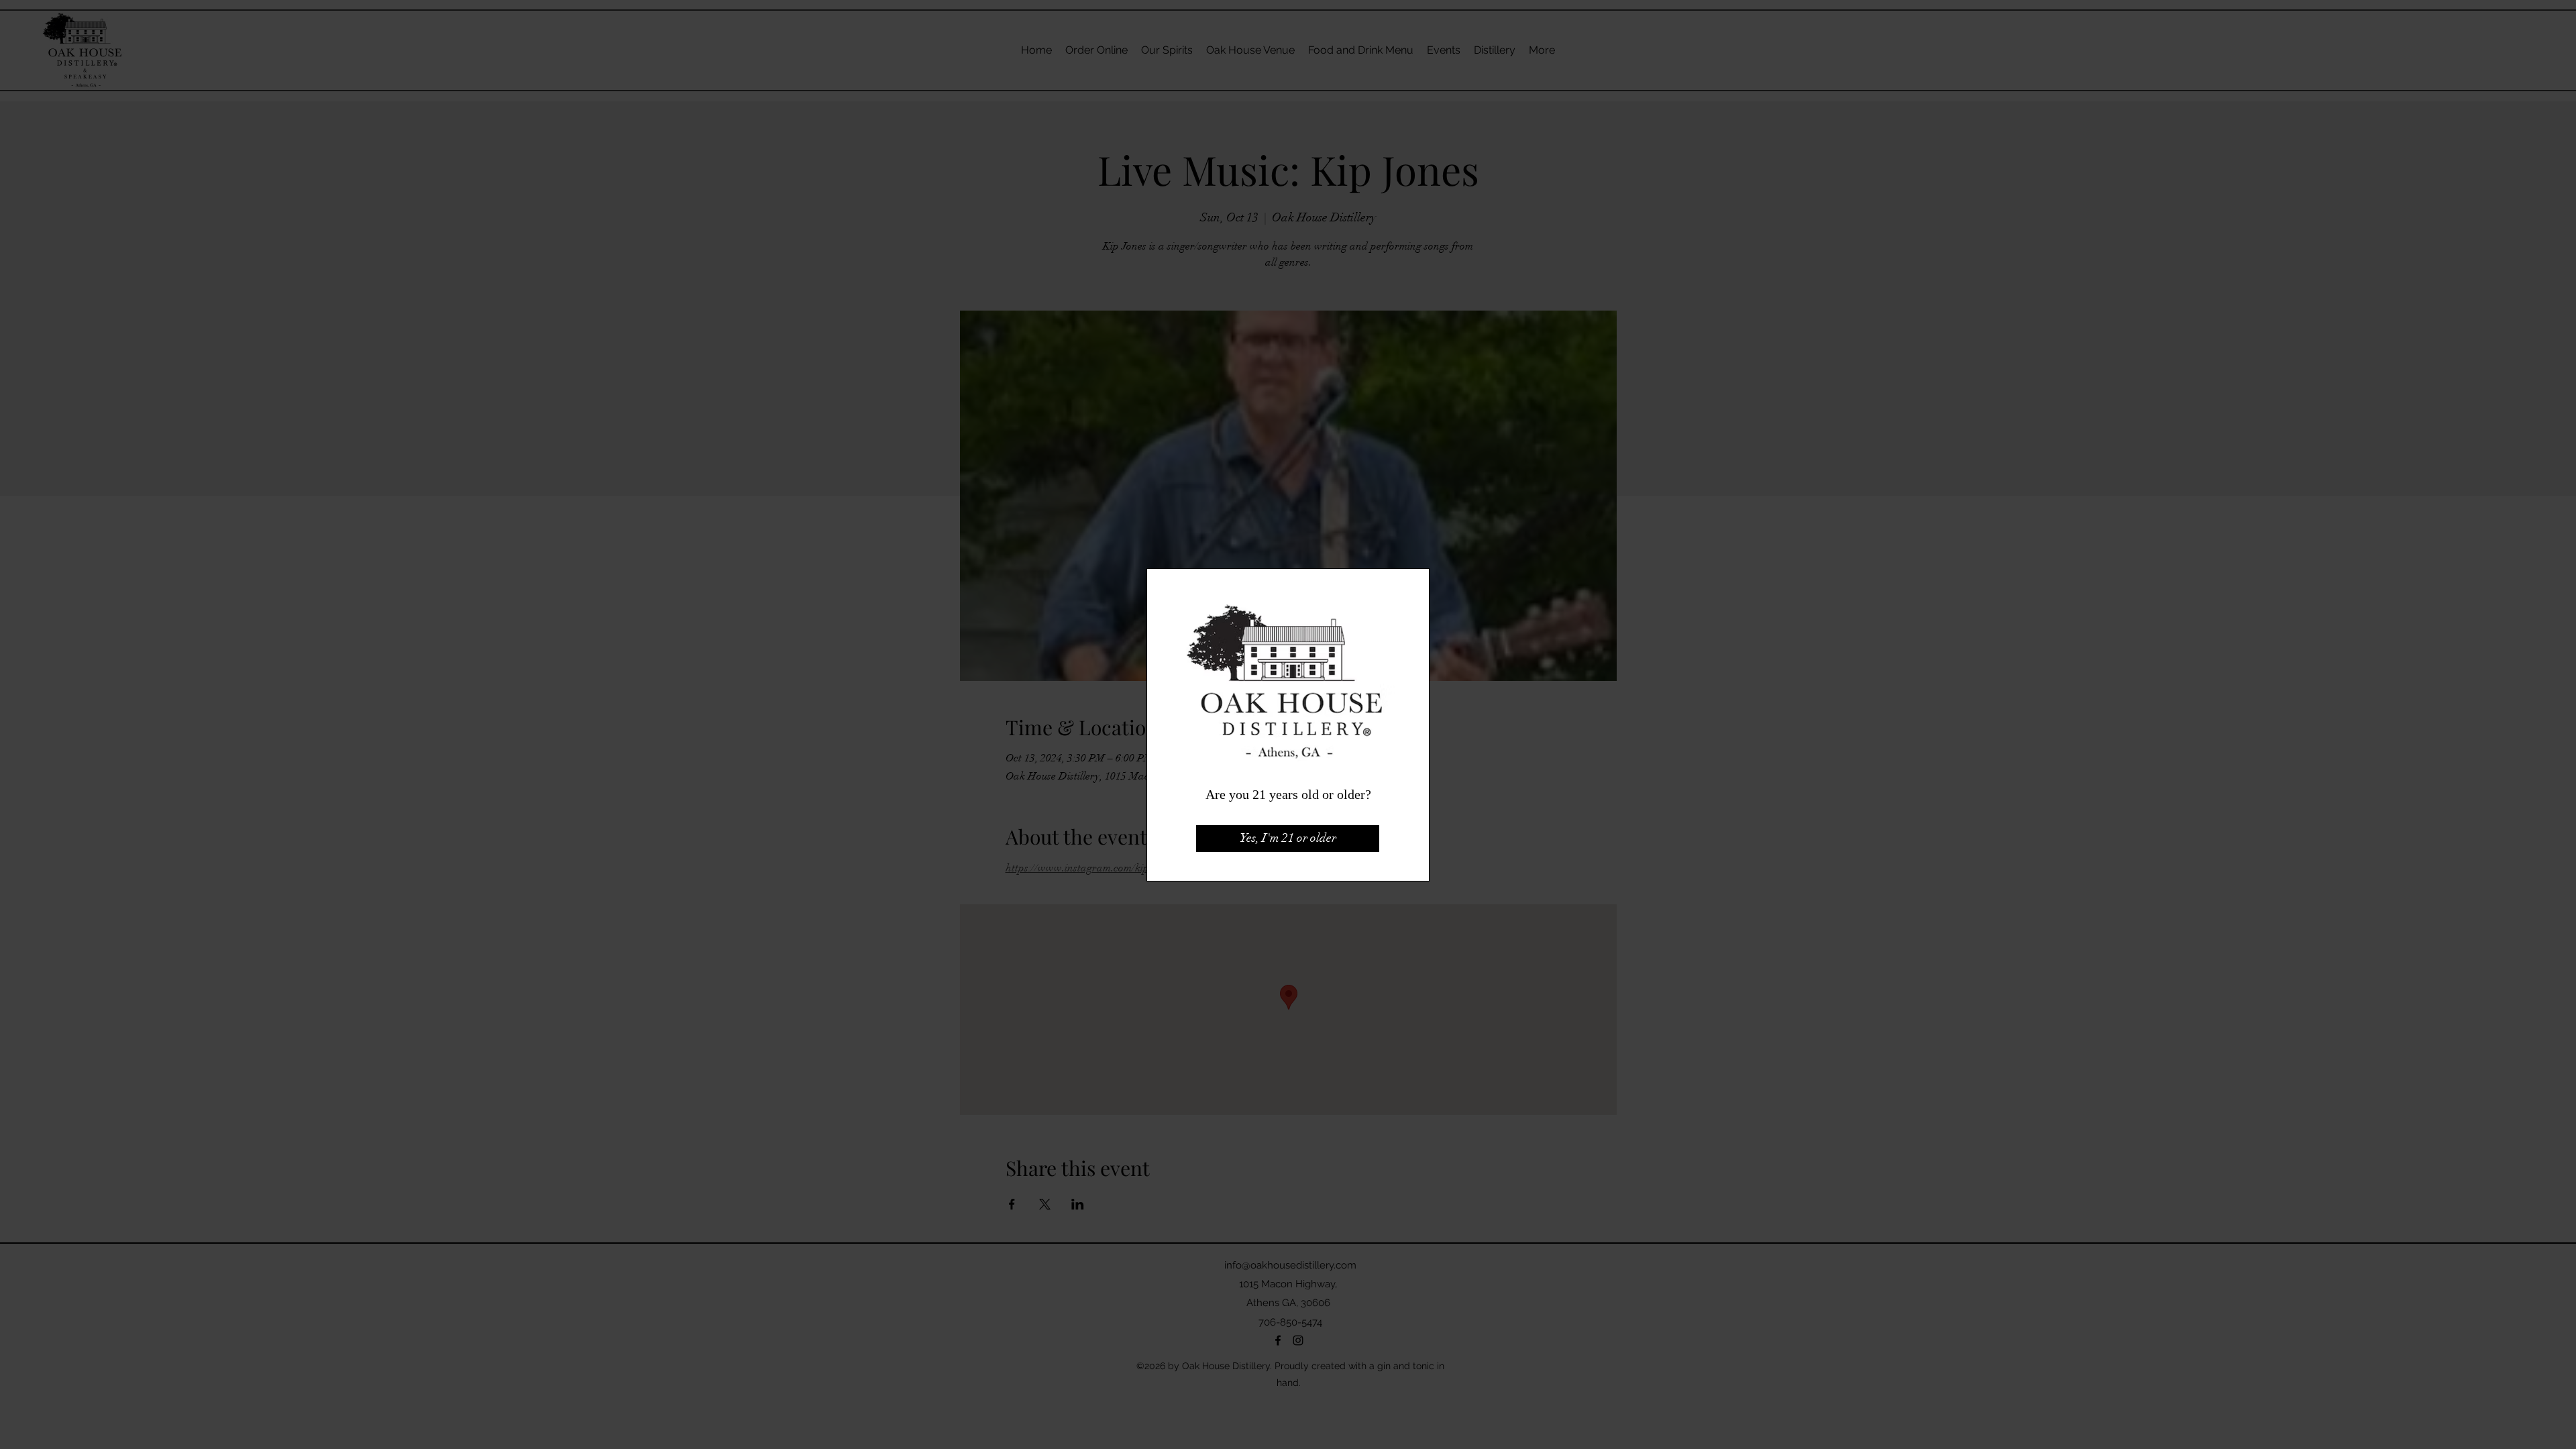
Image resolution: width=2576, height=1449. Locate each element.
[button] (1288, 839)
